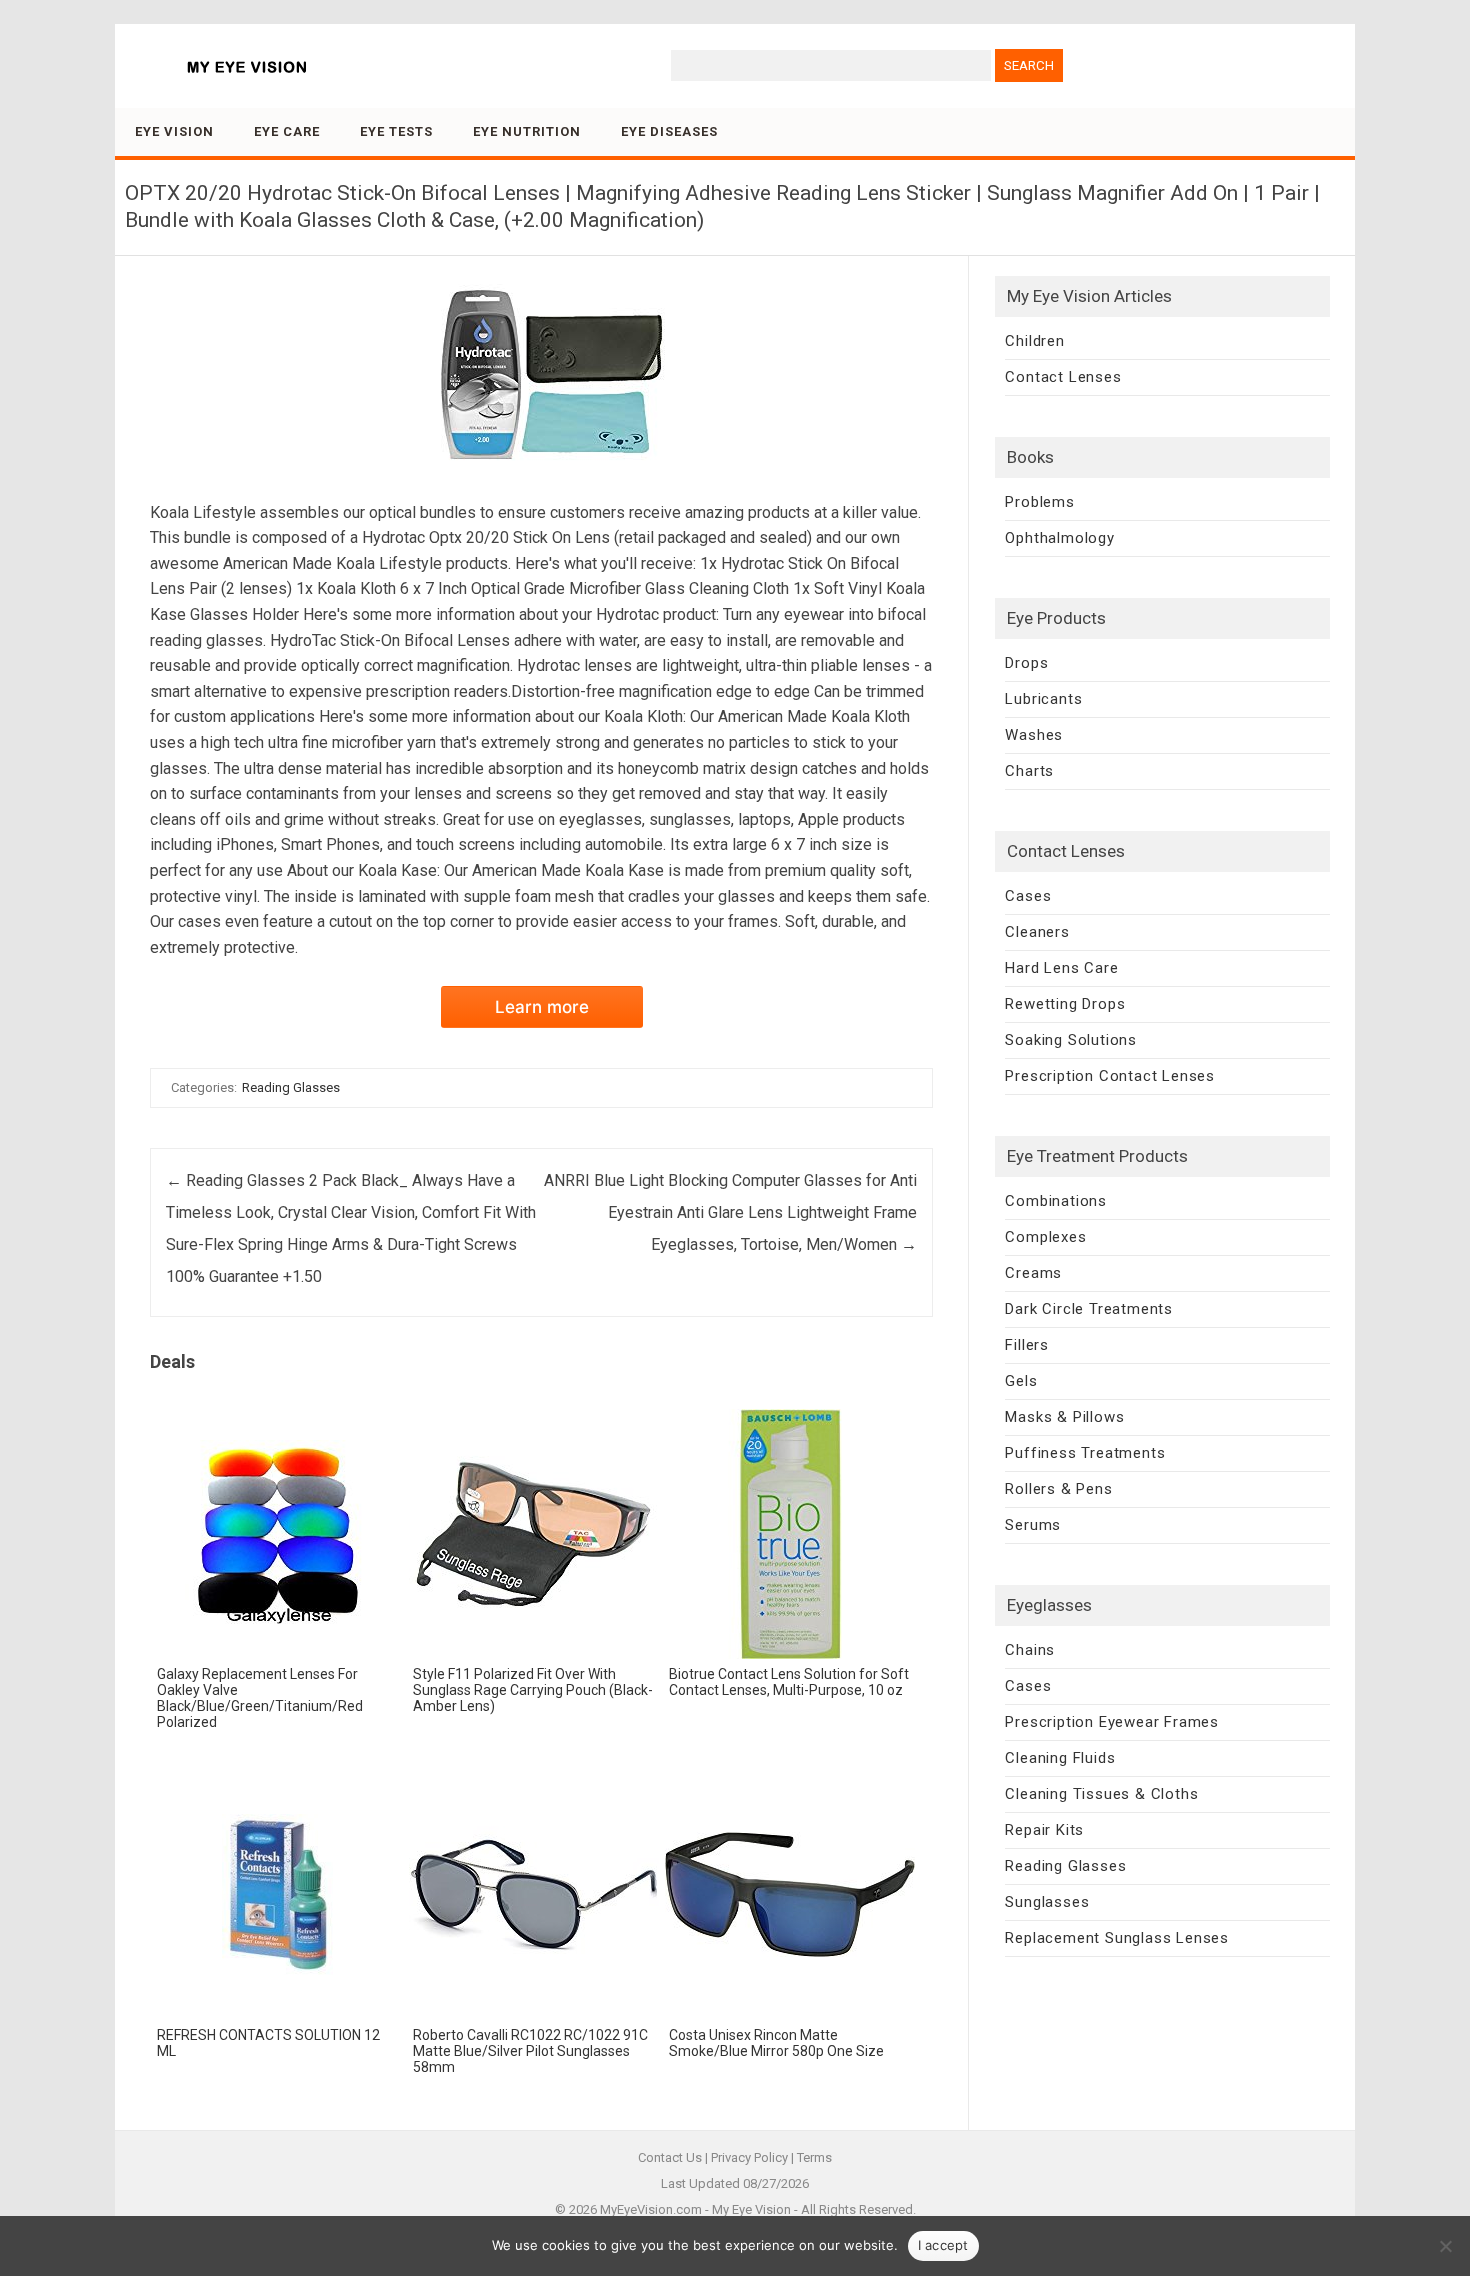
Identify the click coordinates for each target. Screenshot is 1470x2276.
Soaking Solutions (1071, 1040)
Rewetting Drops (1065, 1004)
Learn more (542, 1007)
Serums (1033, 1525)
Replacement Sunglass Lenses (1117, 1938)
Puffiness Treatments (1085, 1453)
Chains (1030, 1650)
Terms (814, 2157)
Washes (1034, 735)
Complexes (1045, 1237)
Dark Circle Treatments (1089, 1309)
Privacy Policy (749, 2157)
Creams (1033, 1273)
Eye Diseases (669, 131)
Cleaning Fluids (1060, 1758)
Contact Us (670, 2157)
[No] (1445, 2246)
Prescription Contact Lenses (1110, 1076)
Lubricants (1043, 699)
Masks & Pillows (1064, 1417)
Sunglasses (1047, 1902)
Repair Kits (1044, 1830)
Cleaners (1037, 932)
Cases (1028, 896)
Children (1034, 341)
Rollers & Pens (1058, 1489)
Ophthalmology (1059, 538)
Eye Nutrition (527, 131)
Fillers (1027, 1345)
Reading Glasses (291, 1087)
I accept (943, 2245)
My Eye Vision (751, 2209)
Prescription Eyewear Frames (1112, 1722)
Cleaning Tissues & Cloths (1101, 1794)
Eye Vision (174, 131)
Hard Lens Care (1061, 968)
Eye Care (287, 131)
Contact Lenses (1063, 377)
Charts (1029, 771)
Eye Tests (396, 131)
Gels (1021, 1381)
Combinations (1056, 1201)
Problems (1039, 502)
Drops (1026, 663)
